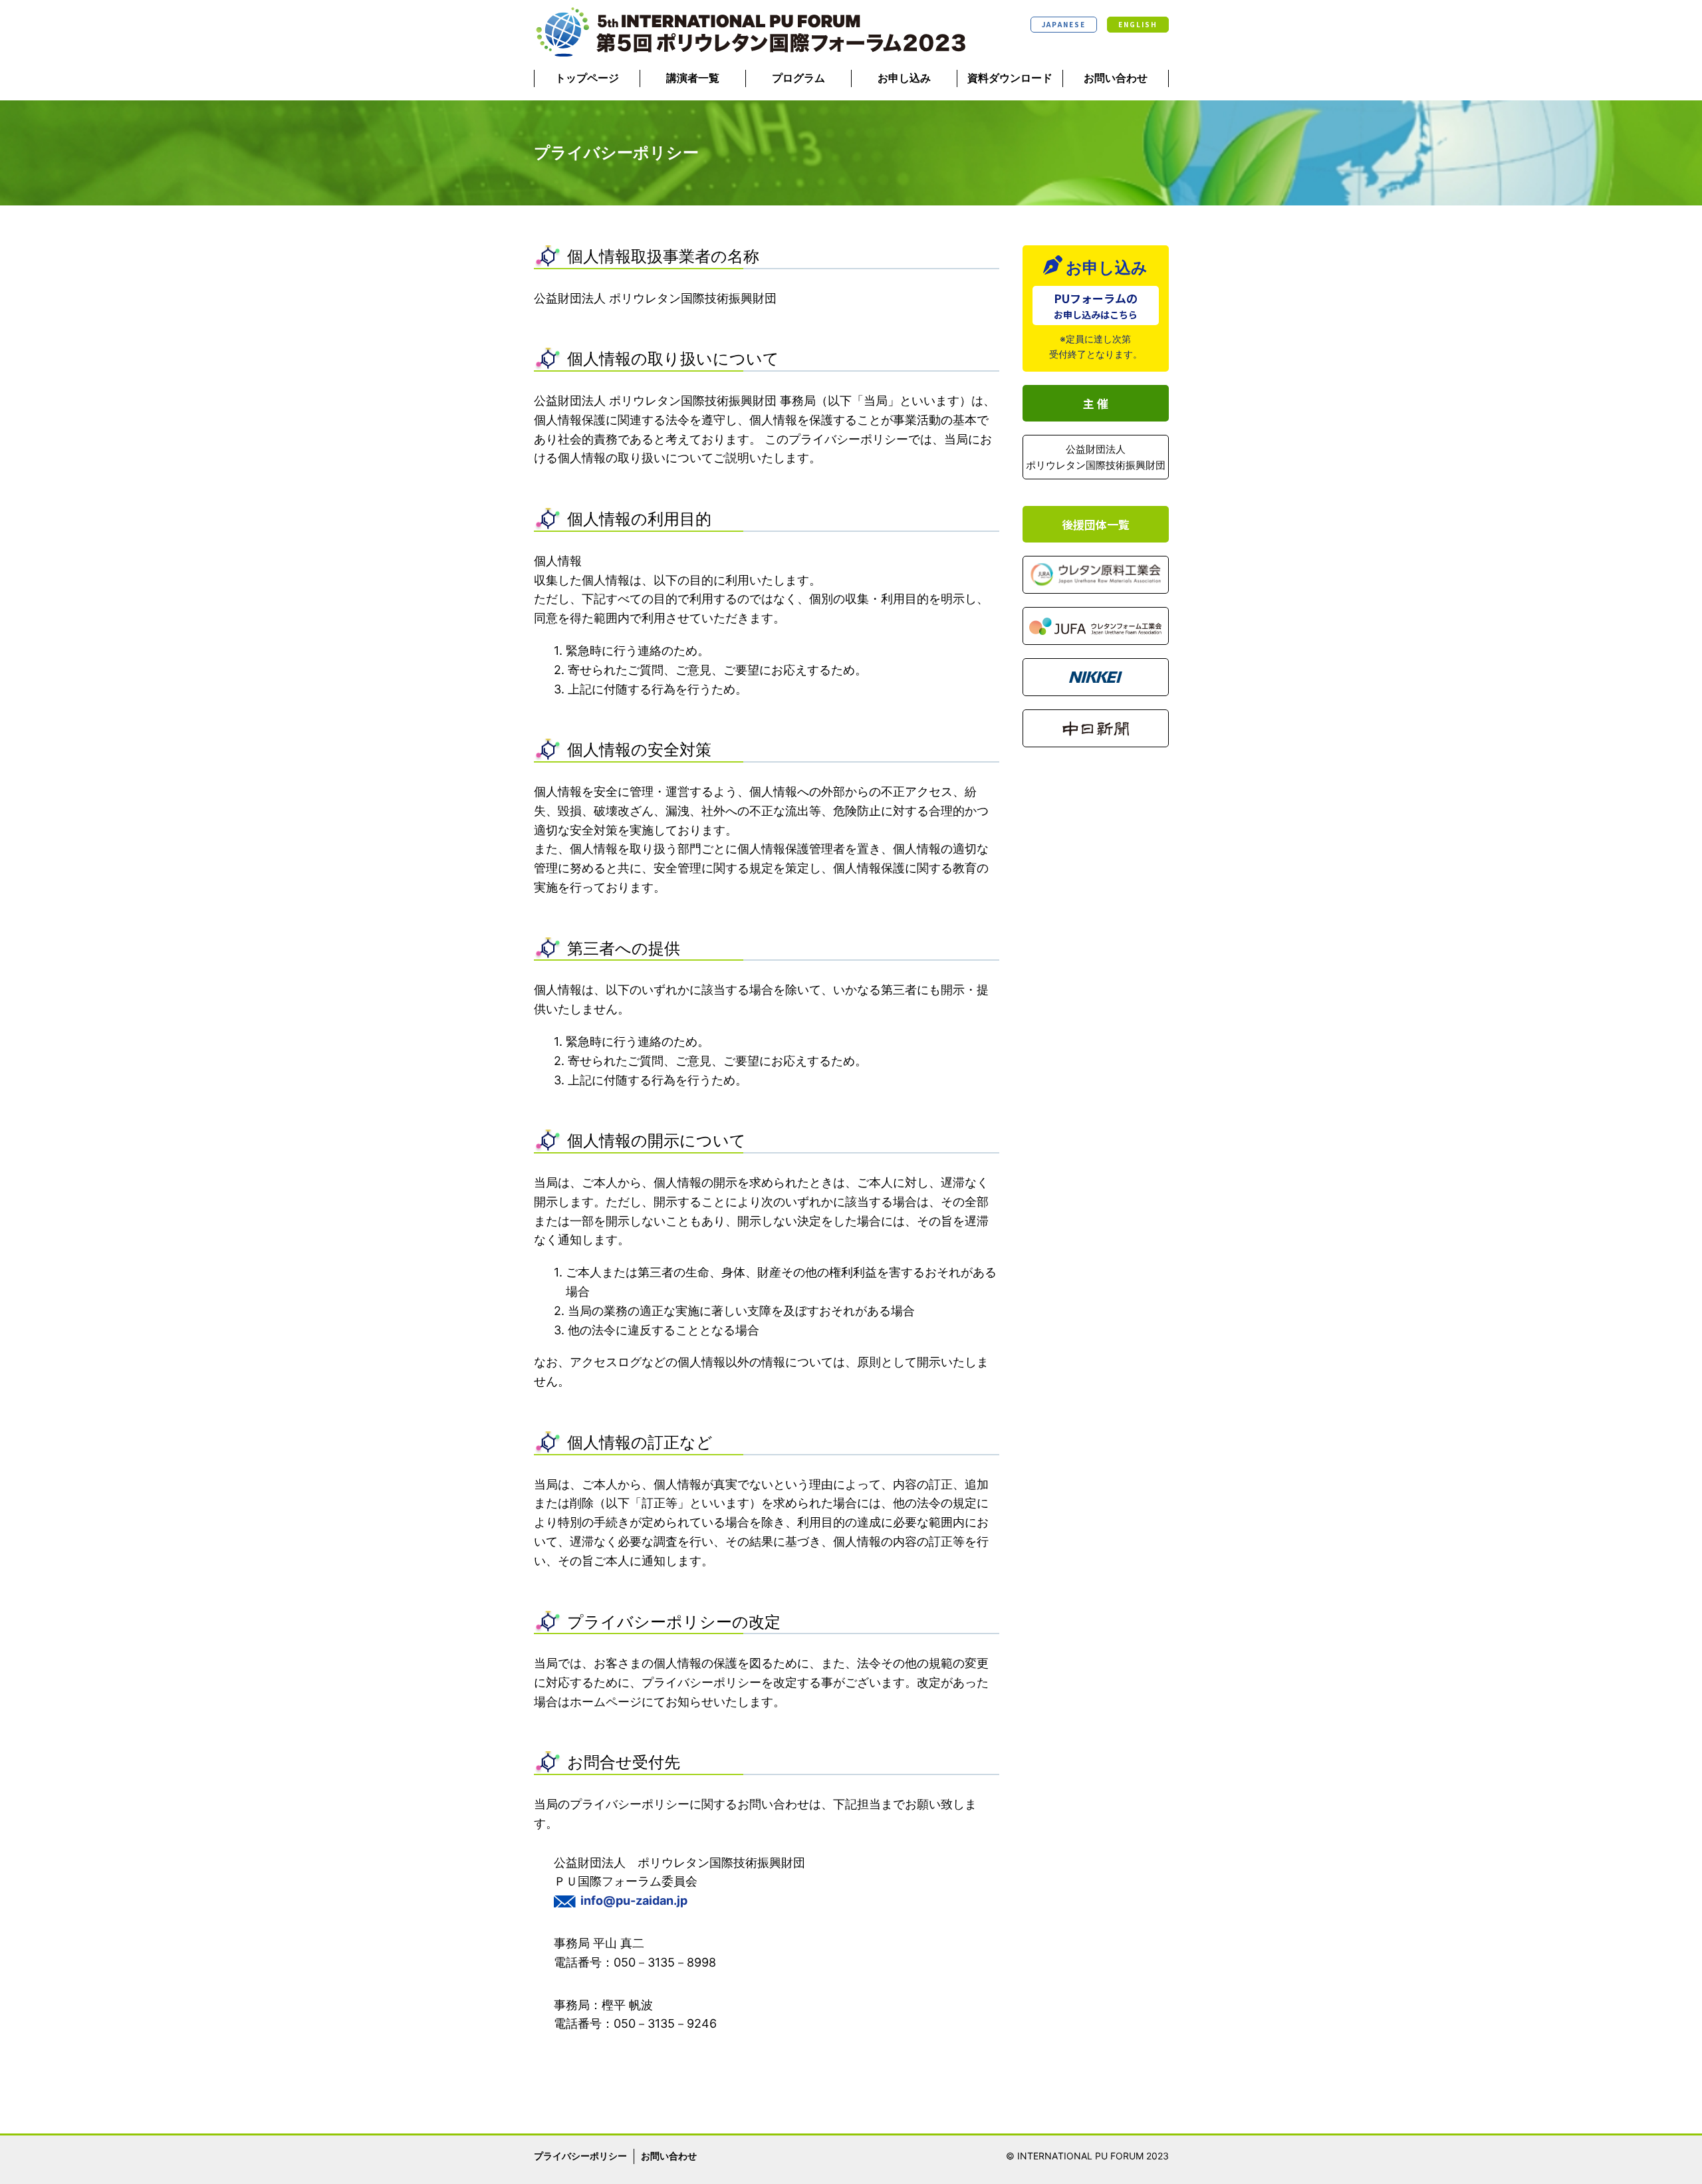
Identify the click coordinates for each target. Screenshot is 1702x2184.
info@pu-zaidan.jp (634, 1900)
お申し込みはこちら (1096, 305)
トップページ (587, 78)
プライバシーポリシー (580, 2156)
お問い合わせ (1116, 78)
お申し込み (904, 78)
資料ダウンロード (1010, 78)
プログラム (798, 78)
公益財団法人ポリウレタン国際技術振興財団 (1096, 457)
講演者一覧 (693, 78)
